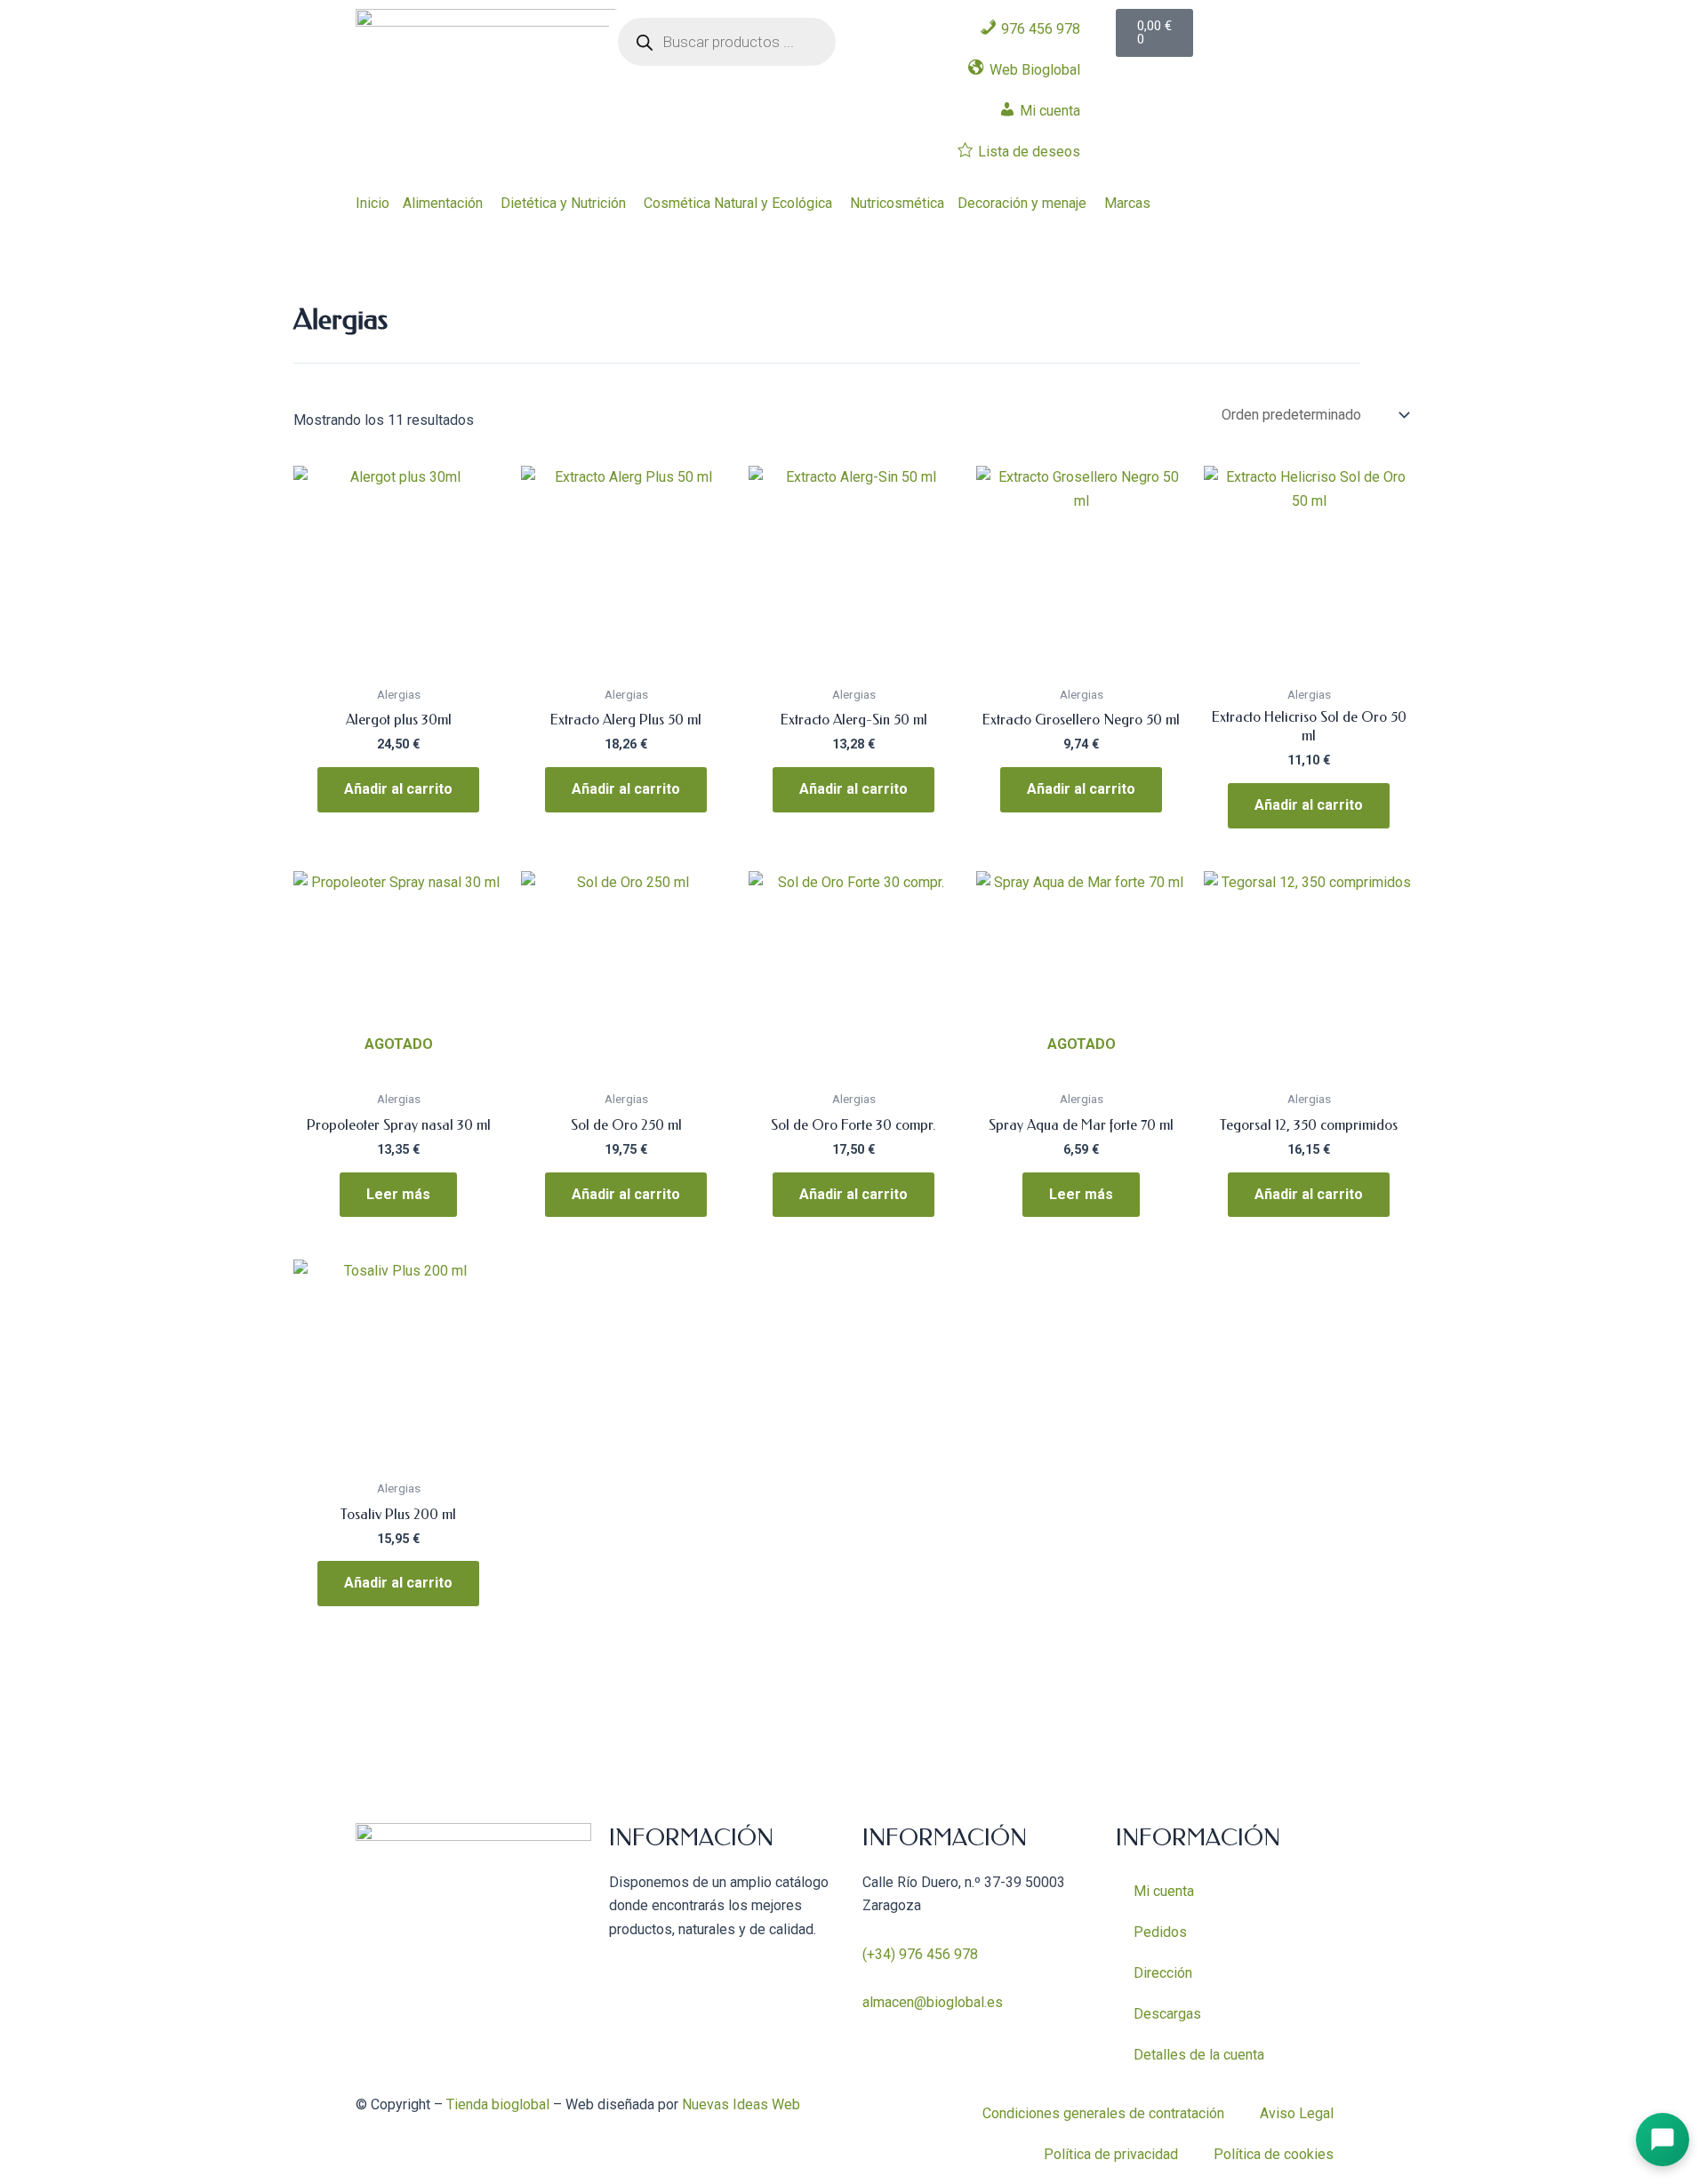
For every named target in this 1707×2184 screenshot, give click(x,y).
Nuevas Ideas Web (741, 2104)
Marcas (1127, 203)
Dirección (1163, 1973)
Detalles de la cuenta (1199, 2055)
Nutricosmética (897, 203)
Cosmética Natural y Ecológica (738, 203)
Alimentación (443, 203)
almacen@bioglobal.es (933, 2002)
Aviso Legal (1297, 2113)
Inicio (373, 203)
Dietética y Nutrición (563, 203)
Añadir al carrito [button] (398, 789)
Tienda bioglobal (498, 2104)
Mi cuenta (1164, 1891)
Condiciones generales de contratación (1103, 2113)
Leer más (398, 1194)
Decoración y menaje (1022, 203)
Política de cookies (1274, 2154)
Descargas (1167, 2014)
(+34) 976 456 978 (920, 1954)
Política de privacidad (1111, 2154)
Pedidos (1160, 1932)
